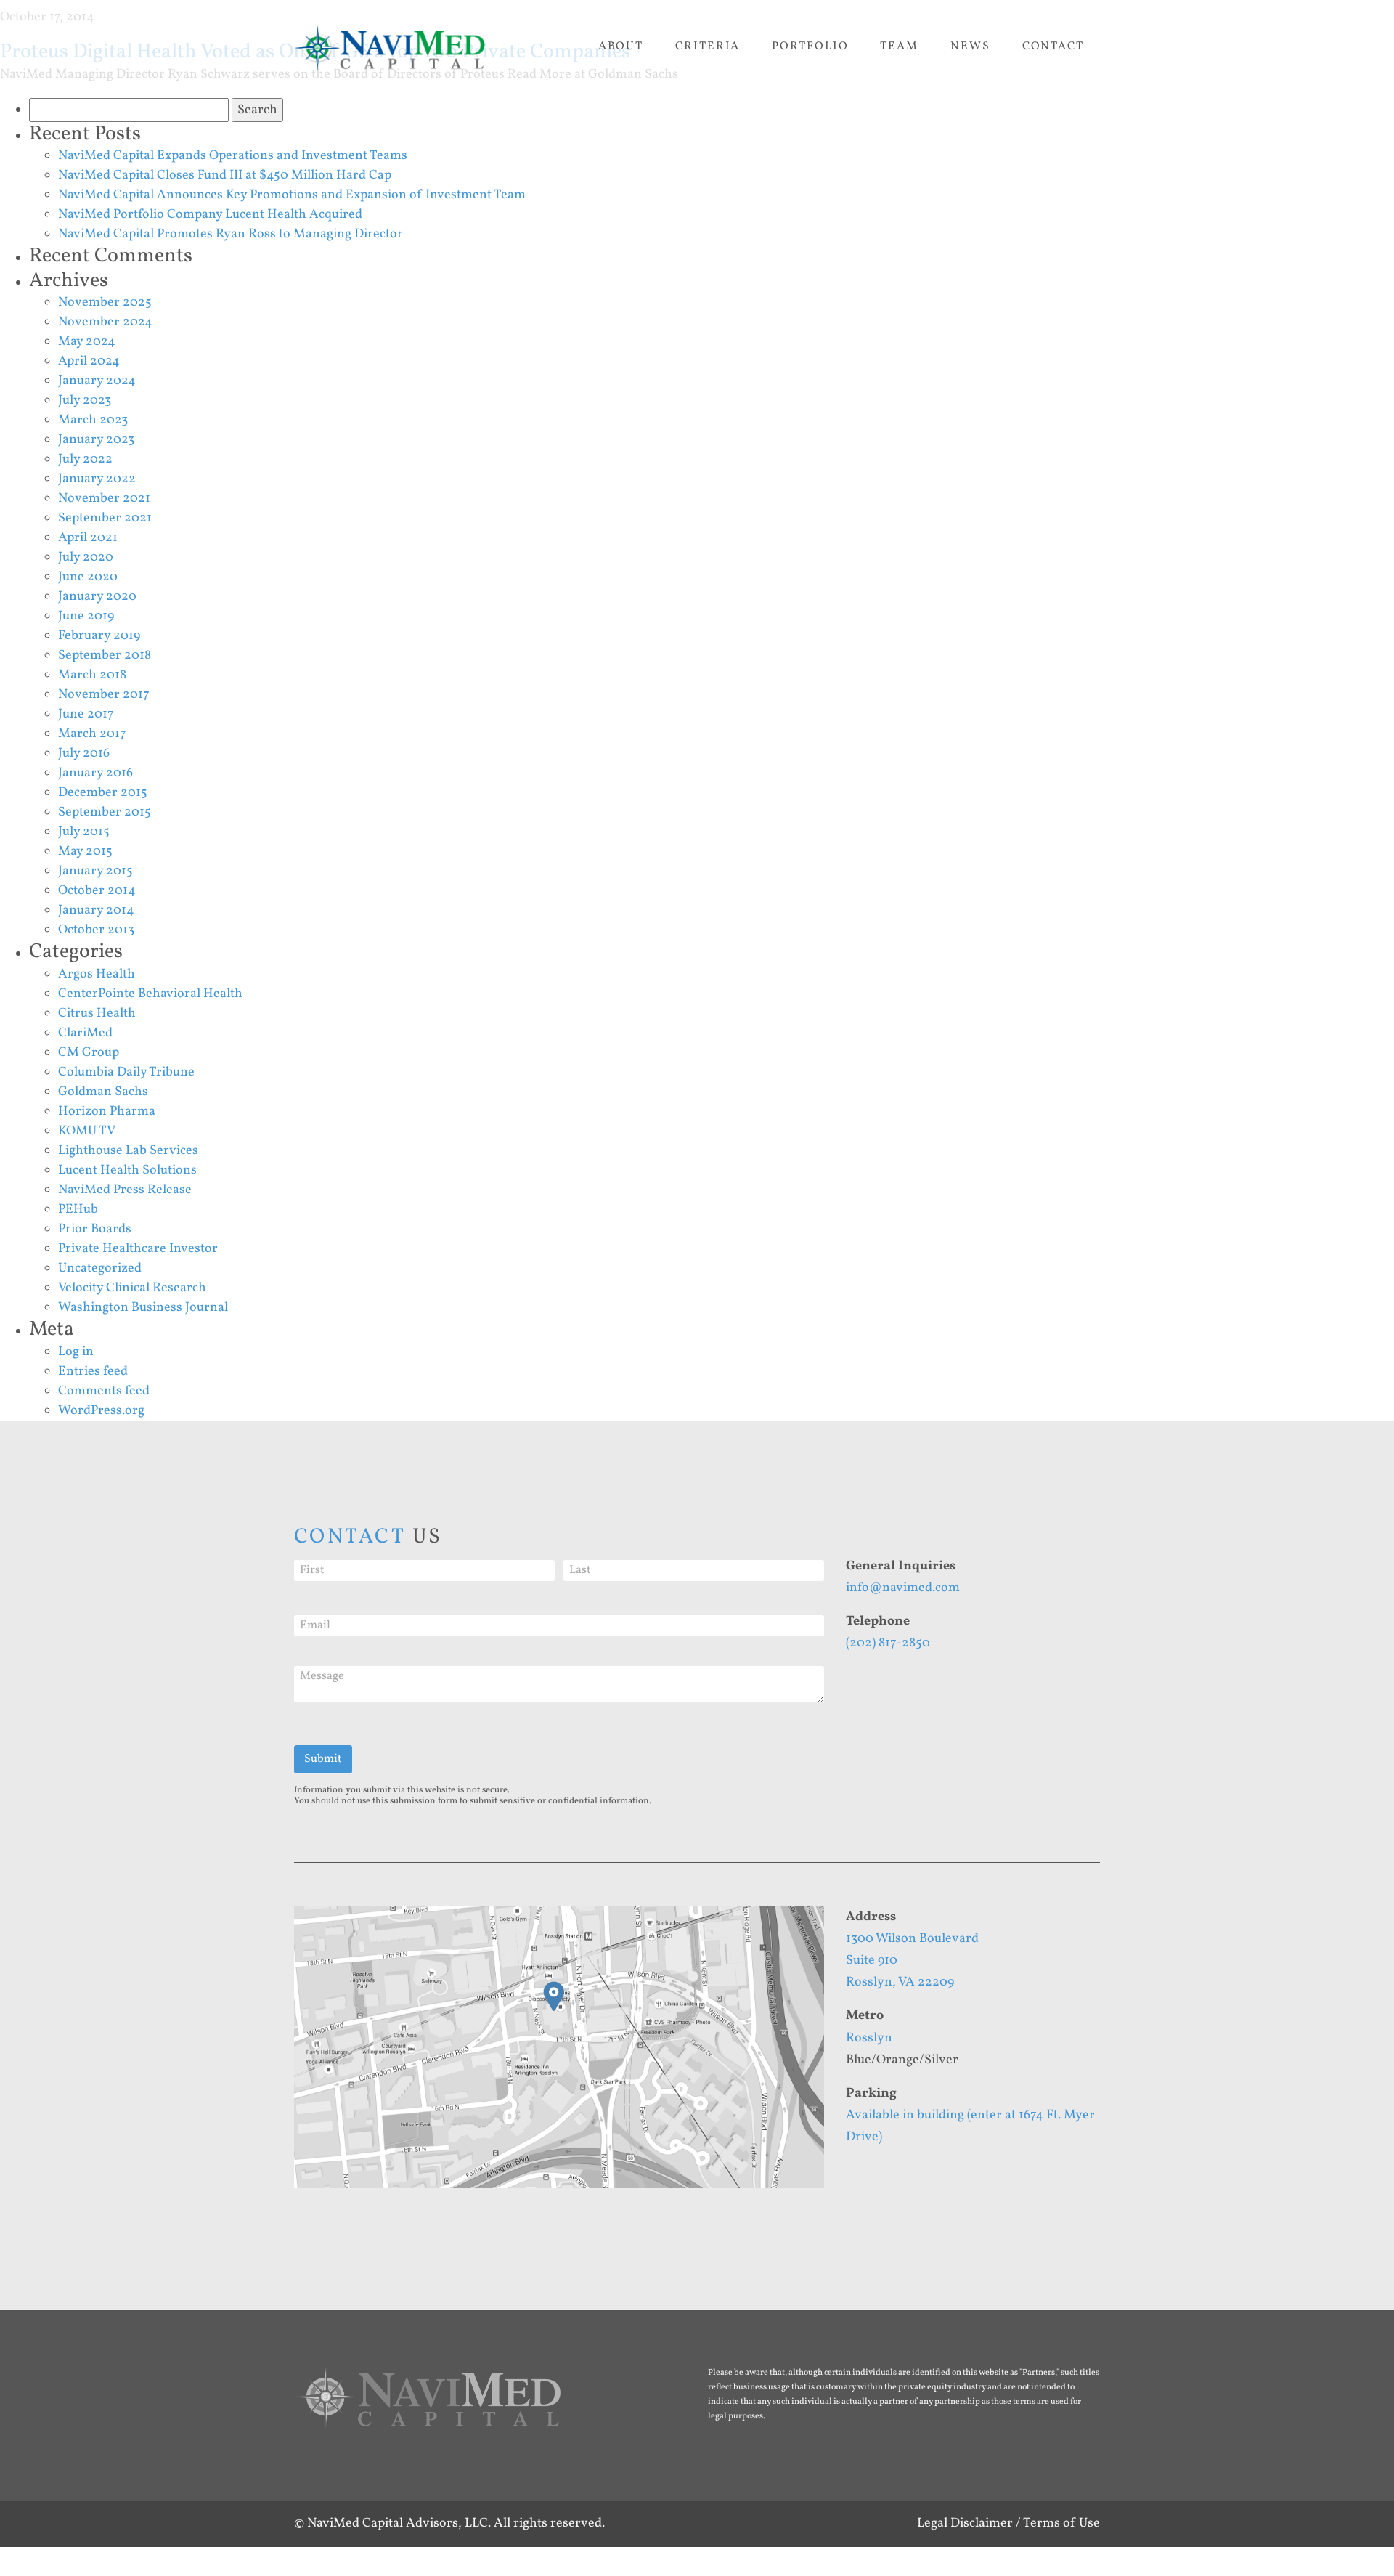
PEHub (78, 1210)
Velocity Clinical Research (132, 1288)
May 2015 (85, 852)
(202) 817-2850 (888, 1643)
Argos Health (97, 974)
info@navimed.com (903, 1588)
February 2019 (99, 636)
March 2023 (93, 420)
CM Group (89, 1053)
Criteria (708, 46)
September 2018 (105, 655)
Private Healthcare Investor (138, 1249)
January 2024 (97, 381)
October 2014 (97, 891)
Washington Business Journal (143, 1308)
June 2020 (88, 577)
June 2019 (86, 616)
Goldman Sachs (103, 1092)
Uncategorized (100, 1268)
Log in (76, 1352)
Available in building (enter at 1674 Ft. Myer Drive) (970, 2126)
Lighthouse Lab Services (128, 1151)
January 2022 (97, 479)
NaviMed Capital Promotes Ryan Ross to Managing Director (231, 234)
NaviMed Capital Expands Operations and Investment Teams (233, 156)
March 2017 (92, 734)
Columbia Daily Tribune (126, 1072)
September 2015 (105, 812)
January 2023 (96, 440)
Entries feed (93, 1372)
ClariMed (85, 1033)
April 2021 (88, 538)
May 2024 (87, 342)
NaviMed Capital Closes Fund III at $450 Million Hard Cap (225, 175)
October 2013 (96, 930)
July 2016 (84, 753)
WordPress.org (101, 1411)
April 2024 (89, 361)
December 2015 (103, 793)
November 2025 (105, 302)
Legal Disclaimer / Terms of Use (1008, 2523)
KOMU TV (87, 1131)
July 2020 (86, 557)
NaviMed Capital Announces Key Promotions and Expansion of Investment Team (292, 195)
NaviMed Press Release (125, 1190)
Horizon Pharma (107, 1112)
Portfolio (810, 46)
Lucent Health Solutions (127, 1170)
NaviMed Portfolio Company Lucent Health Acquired (210, 215)
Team (899, 46)
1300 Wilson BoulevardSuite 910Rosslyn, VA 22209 (912, 1961)
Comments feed (104, 1391)
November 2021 (104, 499)
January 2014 (96, 910)
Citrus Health (97, 1013)
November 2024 (105, 322)
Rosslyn (869, 2038)
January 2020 (97, 597)
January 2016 (95, 773)
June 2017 (86, 714)
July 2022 (85, 459)
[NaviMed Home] (428, 2406)
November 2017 (104, 695)
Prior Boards (95, 1229)
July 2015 (84, 832)
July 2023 (85, 401)
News (970, 46)
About (621, 46)
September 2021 (105, 518)
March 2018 (92, 675)
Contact (1053, 46)
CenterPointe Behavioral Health (150, 994)
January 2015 (95, 871)
